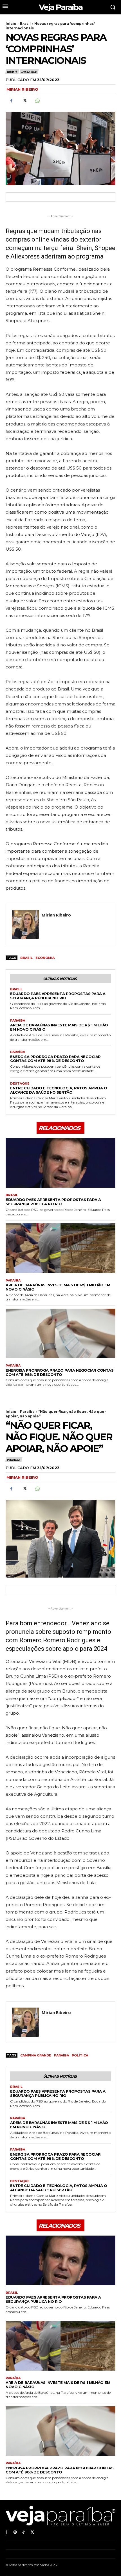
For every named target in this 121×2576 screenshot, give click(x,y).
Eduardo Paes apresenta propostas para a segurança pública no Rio (58, 996)
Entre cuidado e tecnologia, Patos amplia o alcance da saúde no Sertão (59, 1090)
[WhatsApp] (37, 101)
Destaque (29, 72)
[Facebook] (11, 101)
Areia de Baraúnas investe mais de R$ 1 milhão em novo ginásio (59, 1027)
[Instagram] (15, 2532)
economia (45, 958)
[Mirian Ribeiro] (25, 925)
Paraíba (18, 1021)
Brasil (25, 24)
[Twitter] (24, 101)
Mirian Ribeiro (22, 89)
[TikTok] (24, 2532)
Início (11, 24)
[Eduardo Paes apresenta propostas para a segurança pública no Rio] (60, 1163)
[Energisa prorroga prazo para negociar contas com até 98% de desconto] (60, 1333)
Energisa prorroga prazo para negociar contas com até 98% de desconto (55, 1059)
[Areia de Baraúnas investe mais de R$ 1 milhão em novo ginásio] (60, 1248)
